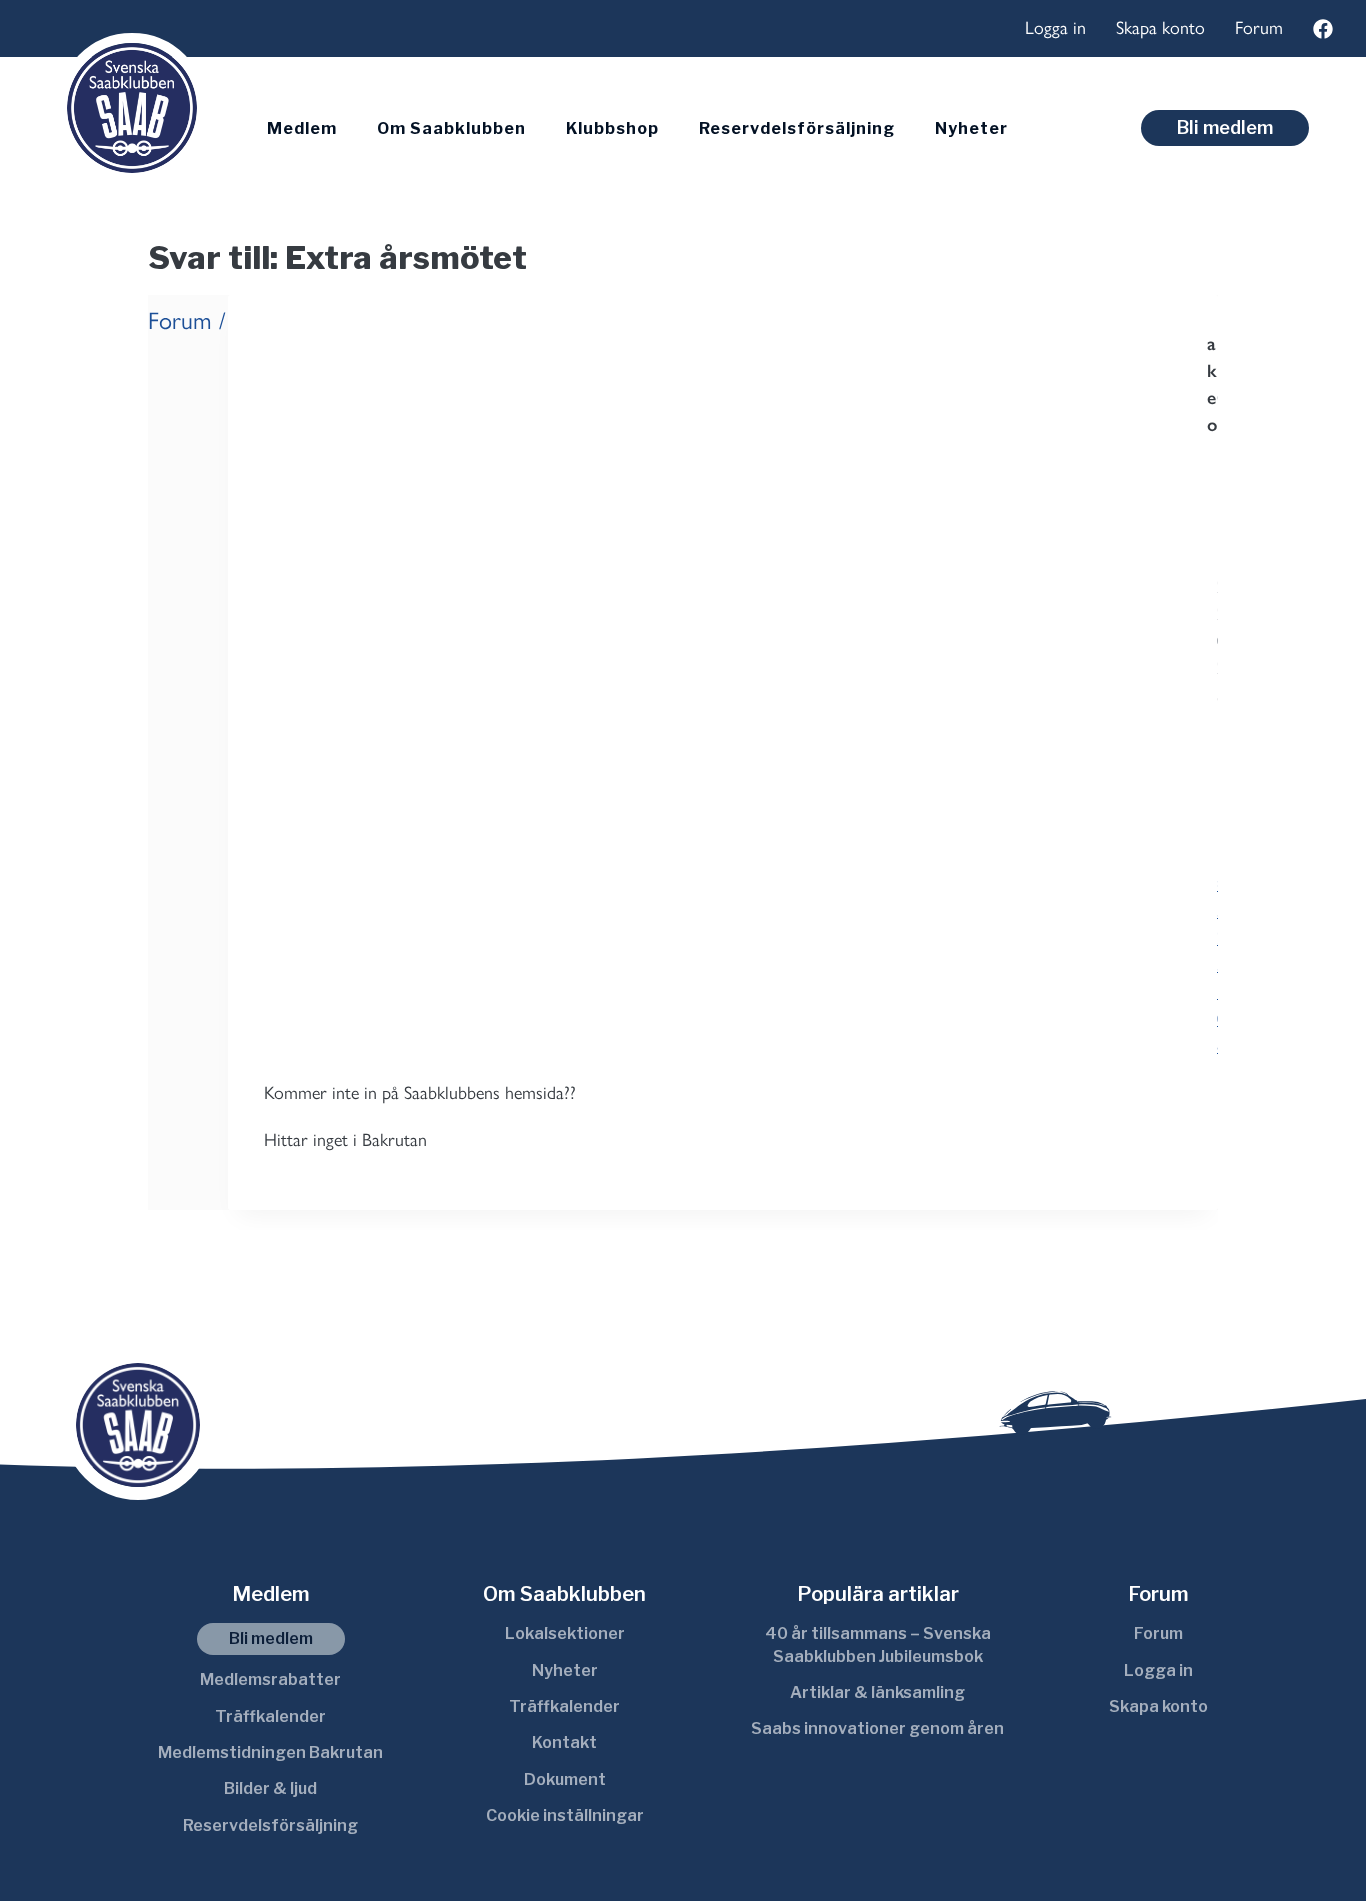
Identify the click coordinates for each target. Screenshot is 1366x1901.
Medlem (302, 128)
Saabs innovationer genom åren (877, 1728)
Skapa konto (1160, 28)
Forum (1259, 28)
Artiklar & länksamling (877, 1692)
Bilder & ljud (270, 1788)
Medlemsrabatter (270, 1679)
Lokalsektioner (565, 1633)
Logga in (1055, 28)
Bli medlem (1225, 127)
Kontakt (564, 1742)
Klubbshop (612, 128)
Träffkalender (270, 1716)
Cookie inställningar (565, 1815)
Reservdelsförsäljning (797, 128)
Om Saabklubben (451, 128)
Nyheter (971, 128)
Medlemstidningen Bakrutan (270, 1752)
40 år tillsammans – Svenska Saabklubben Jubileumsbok (878, 1644)
